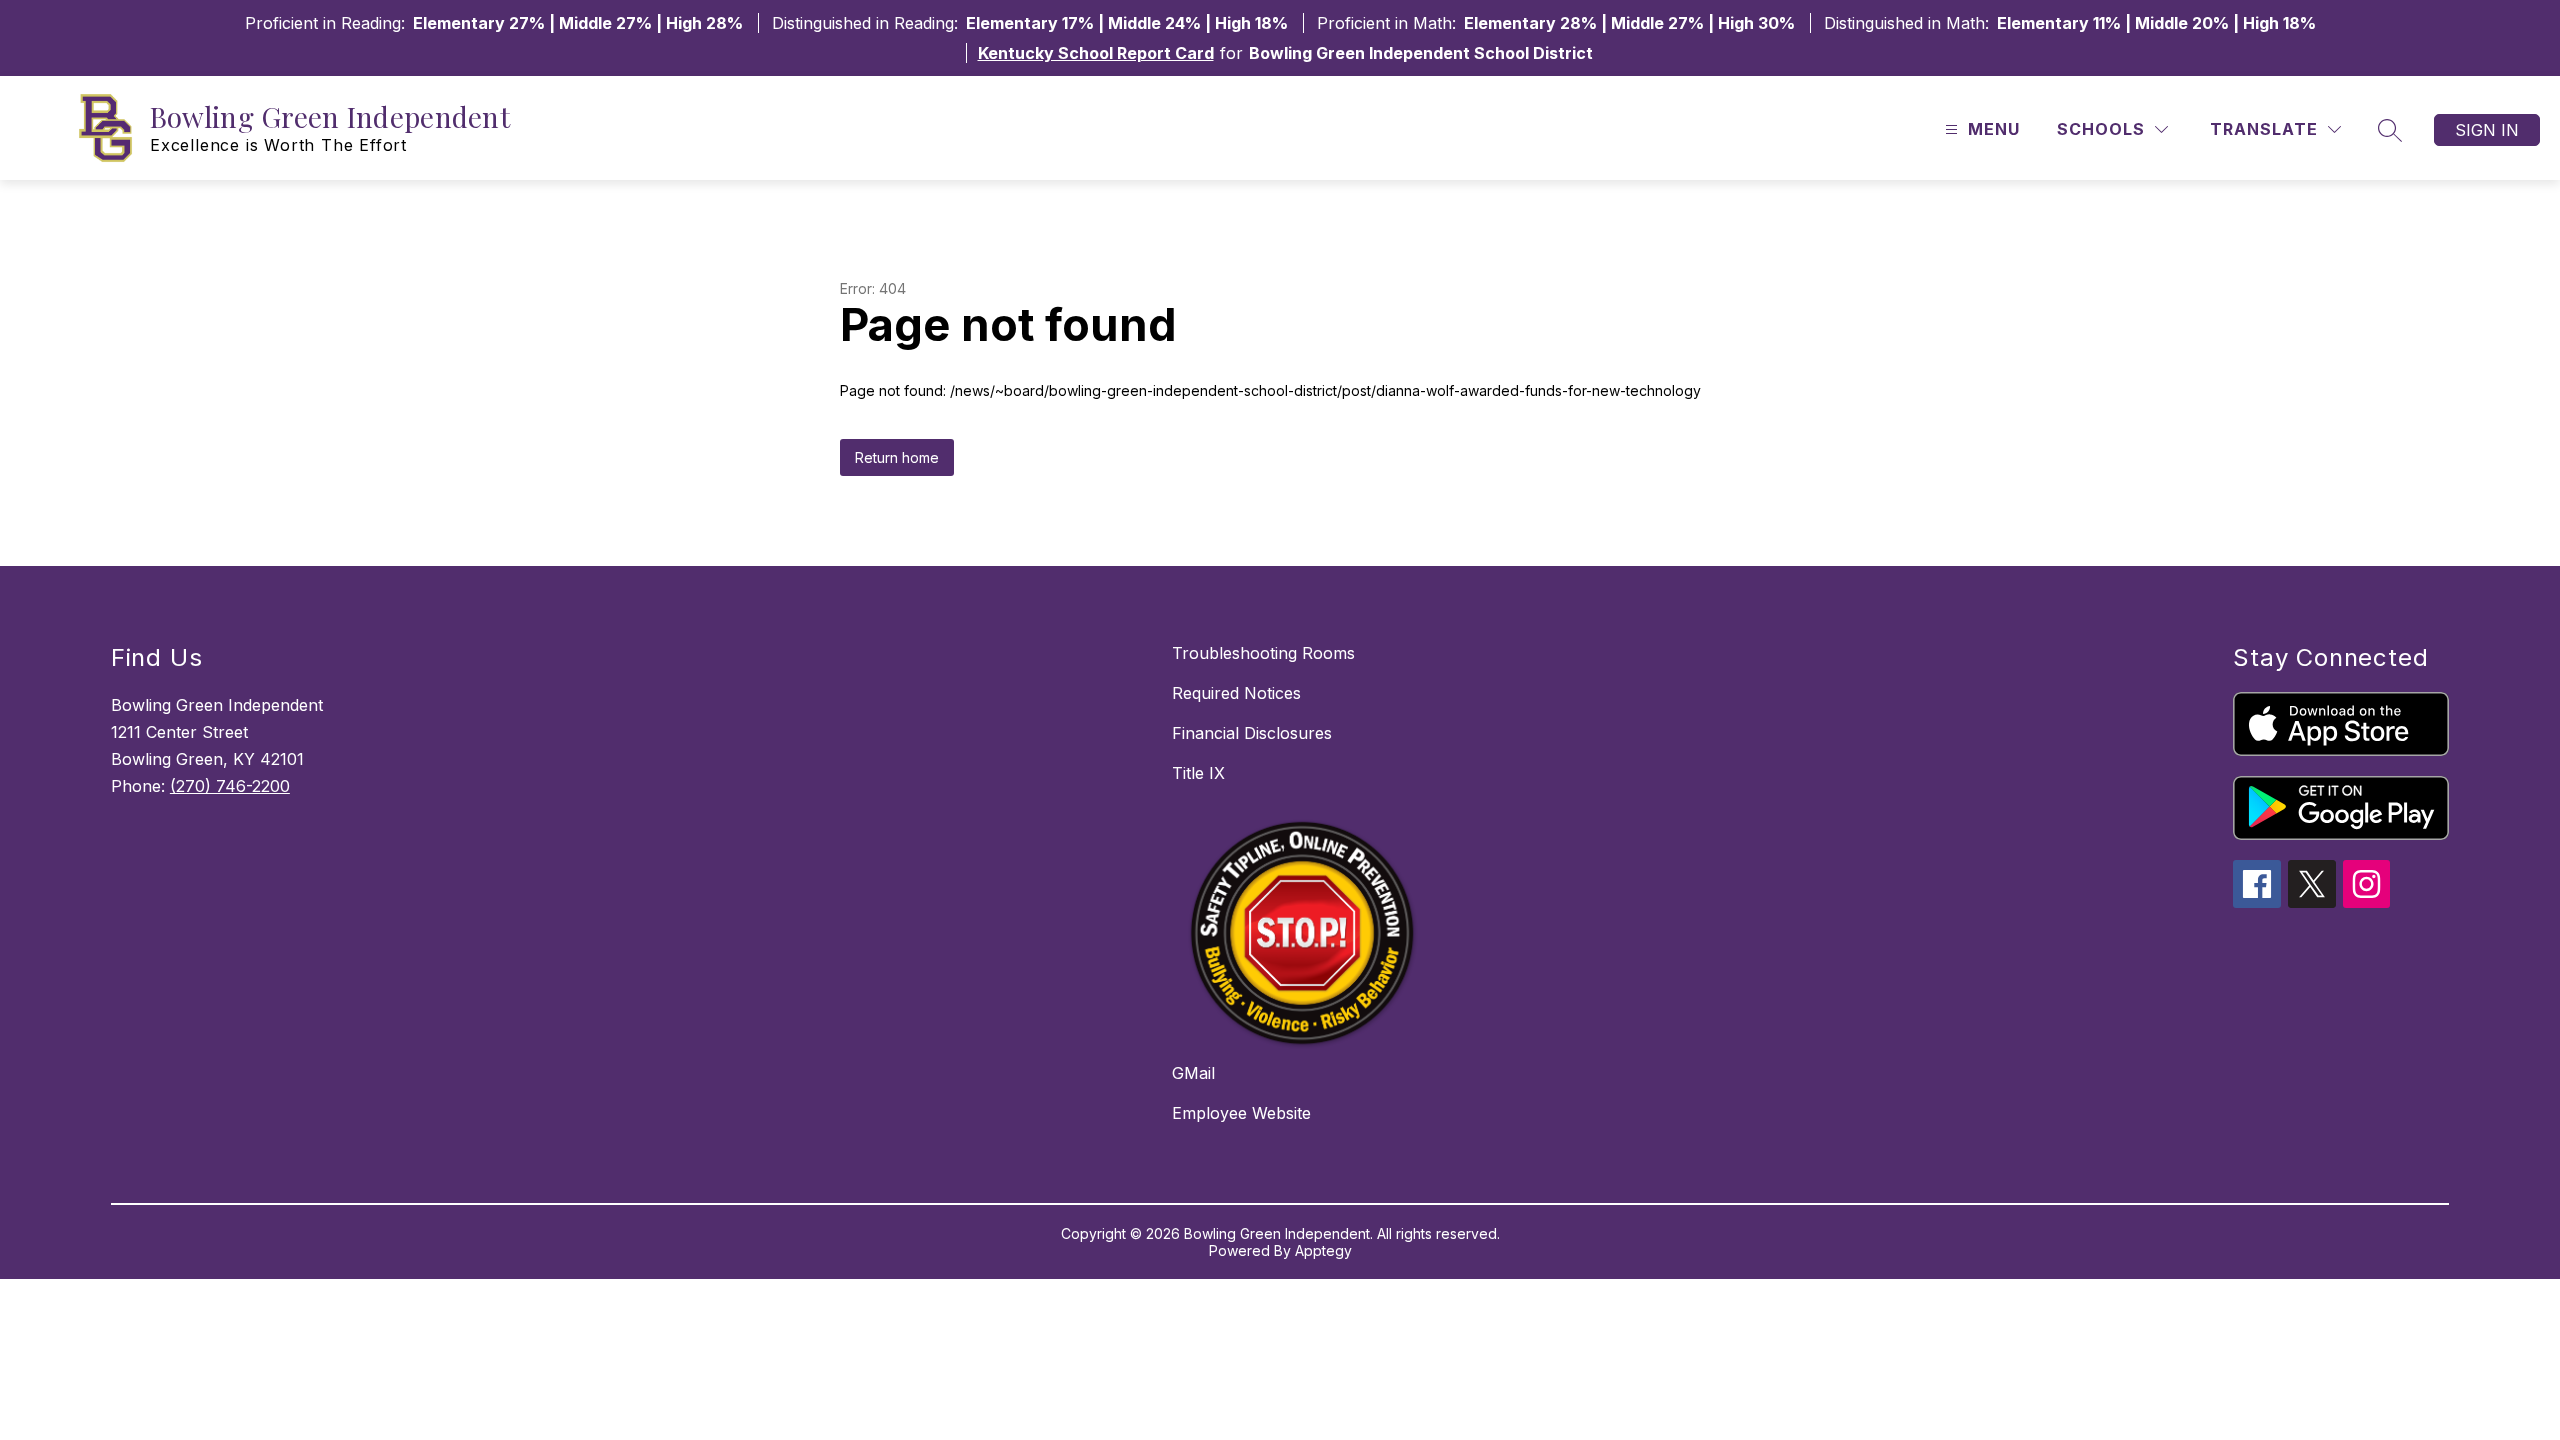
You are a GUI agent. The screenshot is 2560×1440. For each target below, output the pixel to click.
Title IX (1198, 773)
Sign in (2487, 130)
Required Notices (1236, 693)
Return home (897, 457)
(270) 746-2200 (230, 786)
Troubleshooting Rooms (1263, 653)
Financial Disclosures (1252, 733)
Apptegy (1323, 1250)
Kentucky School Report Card (1096, 53)
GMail (1193, 1073)
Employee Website (1241, 1113)
